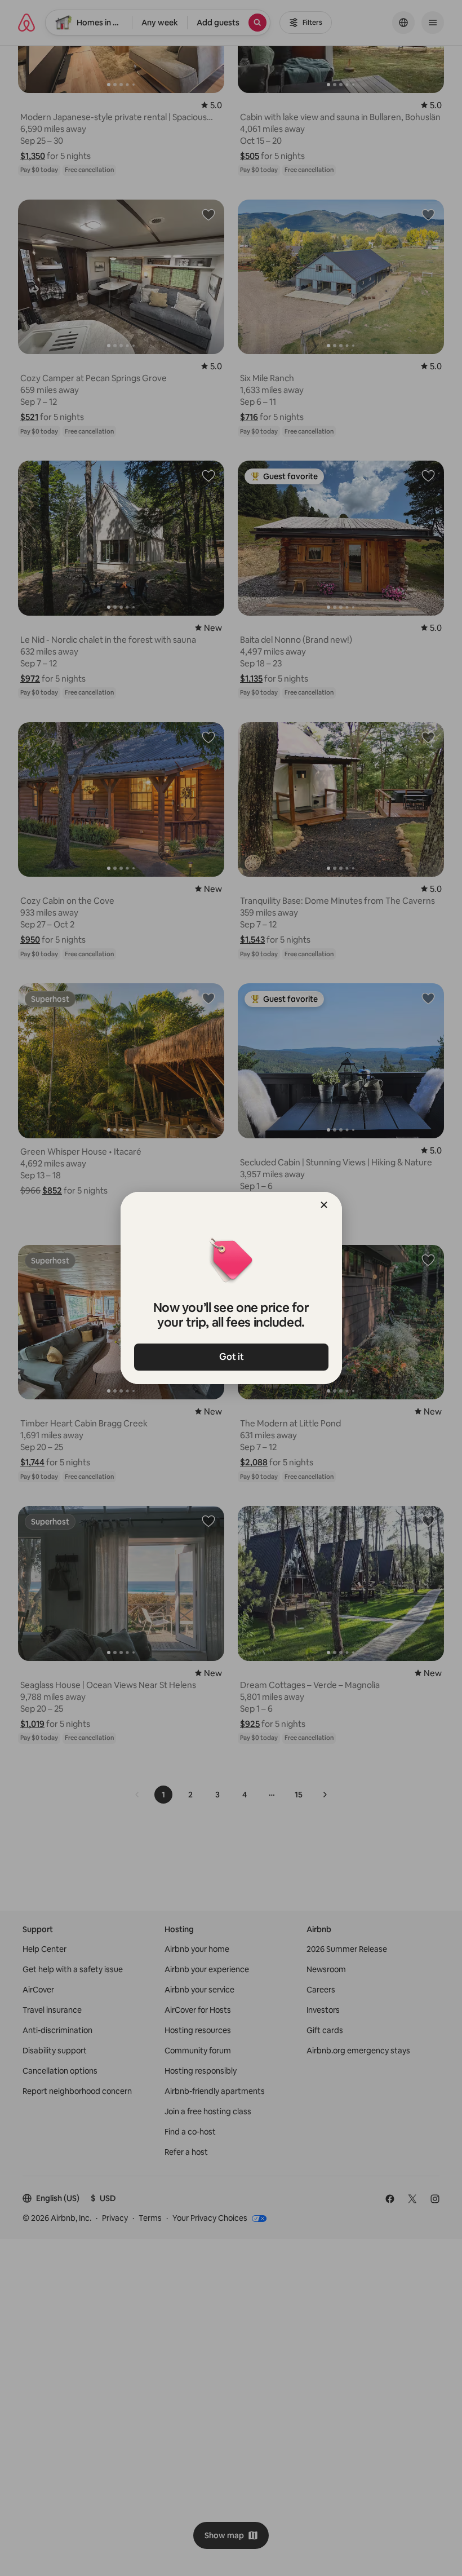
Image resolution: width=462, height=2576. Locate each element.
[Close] (324, 1205)
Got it (231, 1357)
